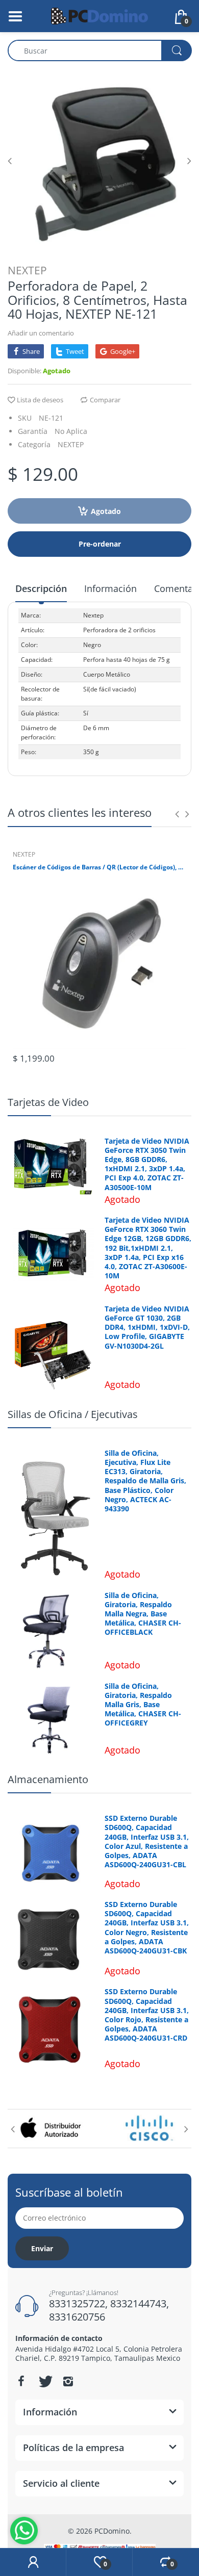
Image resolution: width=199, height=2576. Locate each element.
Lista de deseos (40, 400)
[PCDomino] (99, 15)
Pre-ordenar (100, 544)
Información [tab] (110, 588)
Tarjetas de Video (48, 1102)
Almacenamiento (48, 1779)
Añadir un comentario (41, 333)
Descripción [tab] (41, 588)
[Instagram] (68, 2381)
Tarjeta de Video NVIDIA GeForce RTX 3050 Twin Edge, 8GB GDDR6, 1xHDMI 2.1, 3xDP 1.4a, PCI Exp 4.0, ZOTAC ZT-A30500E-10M (147, 1164)
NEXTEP (27, 270)
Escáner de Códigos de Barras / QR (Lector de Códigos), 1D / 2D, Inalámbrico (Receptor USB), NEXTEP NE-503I (99, 867)
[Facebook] (21, 2381)
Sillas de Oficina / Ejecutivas (73, 1414)
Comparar (105, 400)
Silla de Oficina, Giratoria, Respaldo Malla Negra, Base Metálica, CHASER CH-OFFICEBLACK (143, 1614)
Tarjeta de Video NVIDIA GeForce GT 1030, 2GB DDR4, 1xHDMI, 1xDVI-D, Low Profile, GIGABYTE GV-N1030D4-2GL (147, 1328)
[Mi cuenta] (33, 2562)
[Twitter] (44, 2381)
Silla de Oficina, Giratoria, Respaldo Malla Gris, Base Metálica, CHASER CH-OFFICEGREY (143, 1705)
